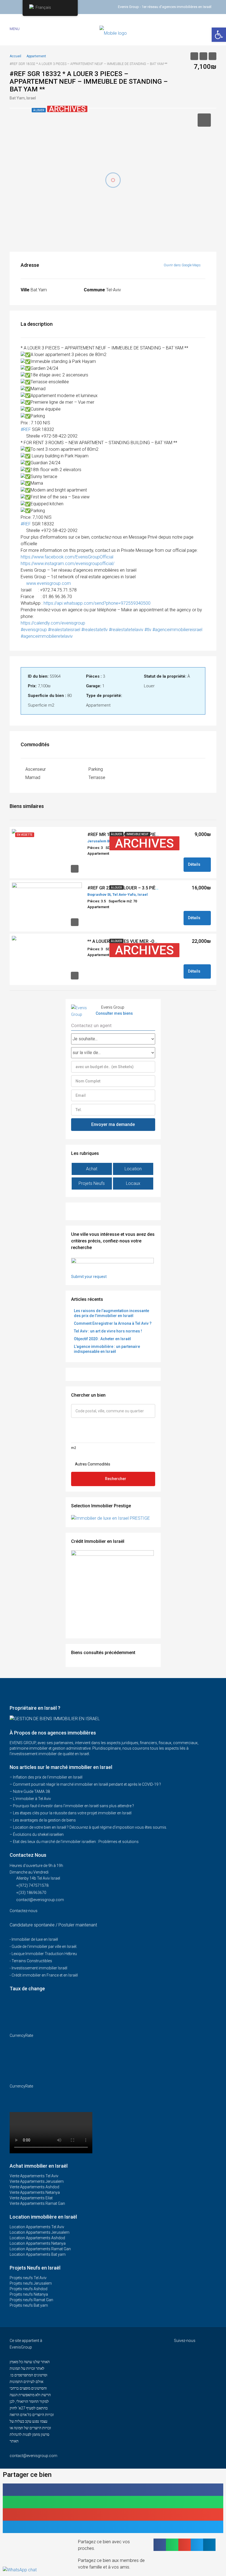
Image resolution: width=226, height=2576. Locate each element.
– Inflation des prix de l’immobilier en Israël (46, 1777)
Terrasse (97, 777)
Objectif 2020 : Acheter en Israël (102, 1339)
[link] (67, 557)
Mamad (33, 777)
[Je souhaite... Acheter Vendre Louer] (113, 1039)
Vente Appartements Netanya (35, 2192)
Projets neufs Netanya (29, 2294)
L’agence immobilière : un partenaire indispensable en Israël (107, 1349)
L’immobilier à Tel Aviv (32, 1799)
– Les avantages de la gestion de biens (43, 1820)
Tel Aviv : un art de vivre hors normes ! (108, 1331)
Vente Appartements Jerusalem (37, 2181)
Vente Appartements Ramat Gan (37, 2203)
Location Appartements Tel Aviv (37, 2227)
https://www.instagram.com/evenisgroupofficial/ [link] (68, 564)
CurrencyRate (21, 2035)
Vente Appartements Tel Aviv (34, 2176)
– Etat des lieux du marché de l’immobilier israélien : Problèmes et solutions (74, 1842)
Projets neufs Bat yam (29, 2305)
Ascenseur (36, 769)
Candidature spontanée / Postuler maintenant (53, 1925)
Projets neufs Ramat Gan (31, 2300)
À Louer (116, 834)
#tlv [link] (148, 630)
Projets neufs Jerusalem (31, 2283)
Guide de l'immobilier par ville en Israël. (44, 1947)
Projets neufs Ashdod (29, 2289)
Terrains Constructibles (32, 1961)
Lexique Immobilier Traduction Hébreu (44, 1954)
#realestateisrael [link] (64, 630)
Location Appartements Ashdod (37, 2238)
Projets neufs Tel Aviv (28, 2278)
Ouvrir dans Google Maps (183, 265)
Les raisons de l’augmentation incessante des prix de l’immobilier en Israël (111, 1313)
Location (133, 1169)
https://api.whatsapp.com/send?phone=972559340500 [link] (97, 603)
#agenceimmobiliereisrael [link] (177, 630)
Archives (144, 843)
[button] (113, 2490)
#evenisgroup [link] (34, 630)
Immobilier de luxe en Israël (35, 1939)
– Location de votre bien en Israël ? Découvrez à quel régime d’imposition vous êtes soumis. (88, 1827)
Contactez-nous (24, 1911)
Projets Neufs (92, 1183)
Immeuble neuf (138, 834)
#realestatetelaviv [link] (126, 630)
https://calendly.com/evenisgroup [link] (53, 623)
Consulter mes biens (114, 1013)
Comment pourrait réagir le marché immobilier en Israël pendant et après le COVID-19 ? (87, 1784)
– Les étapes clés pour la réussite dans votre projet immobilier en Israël (71, 1813)
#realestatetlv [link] (95, 630)
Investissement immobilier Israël (39, 1968)
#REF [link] (26, 429)
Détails (195, 864)
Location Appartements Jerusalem (40, 2232)
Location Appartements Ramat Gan (40, 2249)
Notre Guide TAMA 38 (31, 1791)
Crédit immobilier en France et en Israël (45, 1975)
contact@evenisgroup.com (40, 1900)
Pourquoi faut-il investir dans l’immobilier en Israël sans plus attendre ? (73, 1806)
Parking (96, 769)
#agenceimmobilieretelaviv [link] (47, 636)
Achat (92, 1169)
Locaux (133, 1183)
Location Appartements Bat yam (38, 2254)
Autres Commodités (92, 1464)
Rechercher (116, 1479)
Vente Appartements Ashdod (34, 2187)
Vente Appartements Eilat (31, 2198)
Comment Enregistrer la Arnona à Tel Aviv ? (113, 1323)
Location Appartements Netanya (38, 2243)
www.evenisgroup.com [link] (49, 583)
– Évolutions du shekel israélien (37, 1834)
